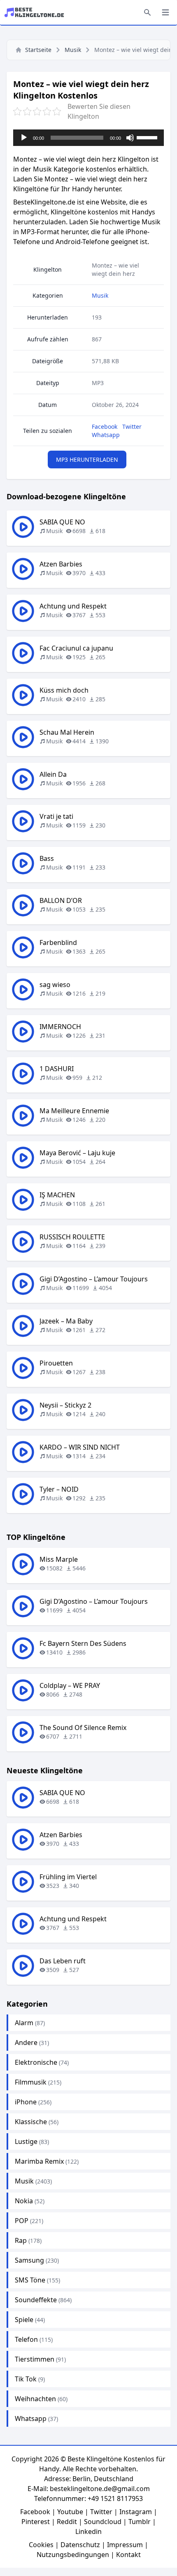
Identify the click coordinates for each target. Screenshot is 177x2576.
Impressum (125, 2545)
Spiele (24, 2320)
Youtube (70, 2512)
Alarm (24, 2023)
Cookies (41, 2545)
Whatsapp (106, 435)
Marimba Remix (39, 2161)
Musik (73, 50)
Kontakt (128, 2555)
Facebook (105, 427)
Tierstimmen (35, 2359)
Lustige (26, 2141)
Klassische (31, 2122)
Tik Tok (26, 2379)
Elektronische (36, 2062)
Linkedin (88, 2531)
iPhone (26, 2102)
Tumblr (140, 2522)
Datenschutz (80, 2545)
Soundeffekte (36, 2300)
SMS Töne (30, 2280)
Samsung (29, 2260)
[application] (88, 138)
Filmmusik (31, 2082)
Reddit (67, 2522)
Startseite (38, 50)
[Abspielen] (24, 138)
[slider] (148, 137)
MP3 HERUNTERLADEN (87, 459)
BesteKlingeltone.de (44, 202)
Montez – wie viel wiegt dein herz (115, 269)
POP (22, 2221)
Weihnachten (35, 2399)
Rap (21, 2240)
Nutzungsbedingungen (73, 2555)
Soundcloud (103, 2522)
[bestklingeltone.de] (37, 12)
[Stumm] (130, 138)
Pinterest (36, 2522)
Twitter (132, 427)
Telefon (26, 2339)
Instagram (136, 2512)
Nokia (24, 2201)
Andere (26, 2042)
